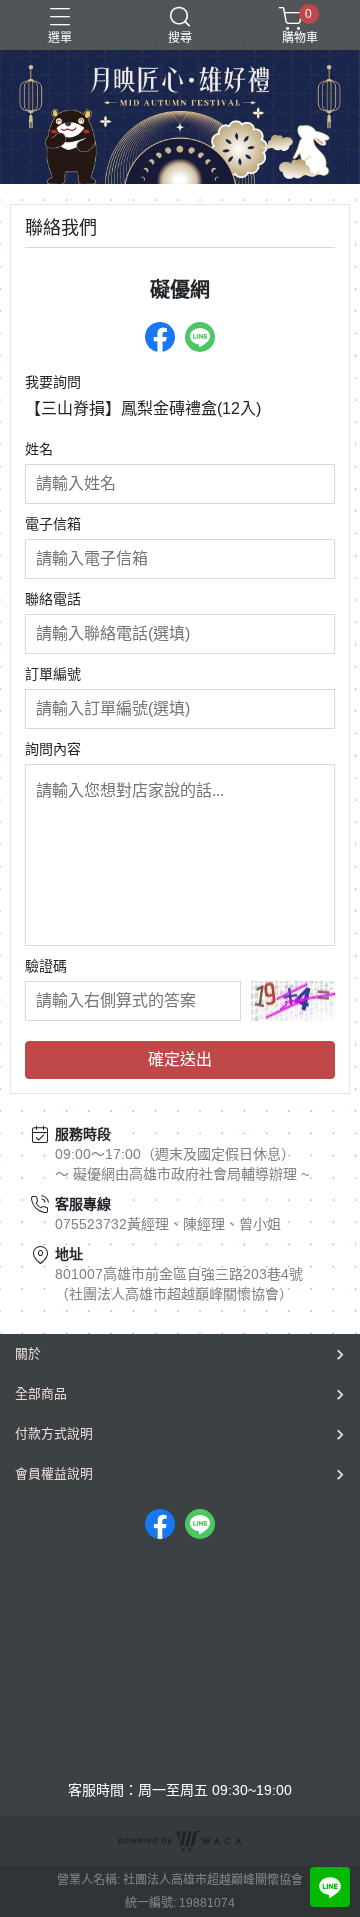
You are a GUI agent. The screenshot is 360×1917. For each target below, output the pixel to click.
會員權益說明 (54, 1473)
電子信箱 (53, 524)
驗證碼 (46, 966)
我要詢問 (53, 382)
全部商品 (41, 1393)
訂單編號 (53, 674)
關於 (28, 1353)
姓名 (39, 449)
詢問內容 (53, 749)
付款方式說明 (54, 1433)
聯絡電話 (53, 599)
